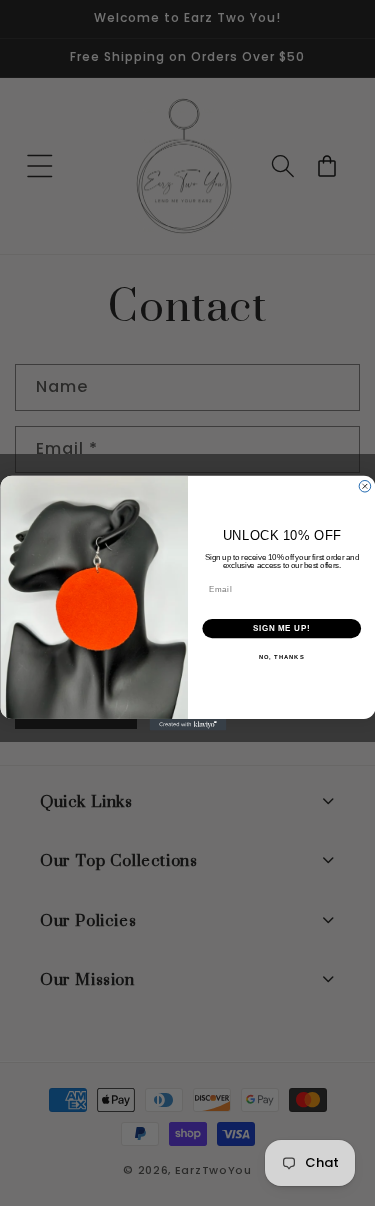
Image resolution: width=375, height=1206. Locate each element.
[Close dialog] (365, 486)
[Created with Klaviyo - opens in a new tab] (187, 725)
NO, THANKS (281, 657)
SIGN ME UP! (281, 628)
